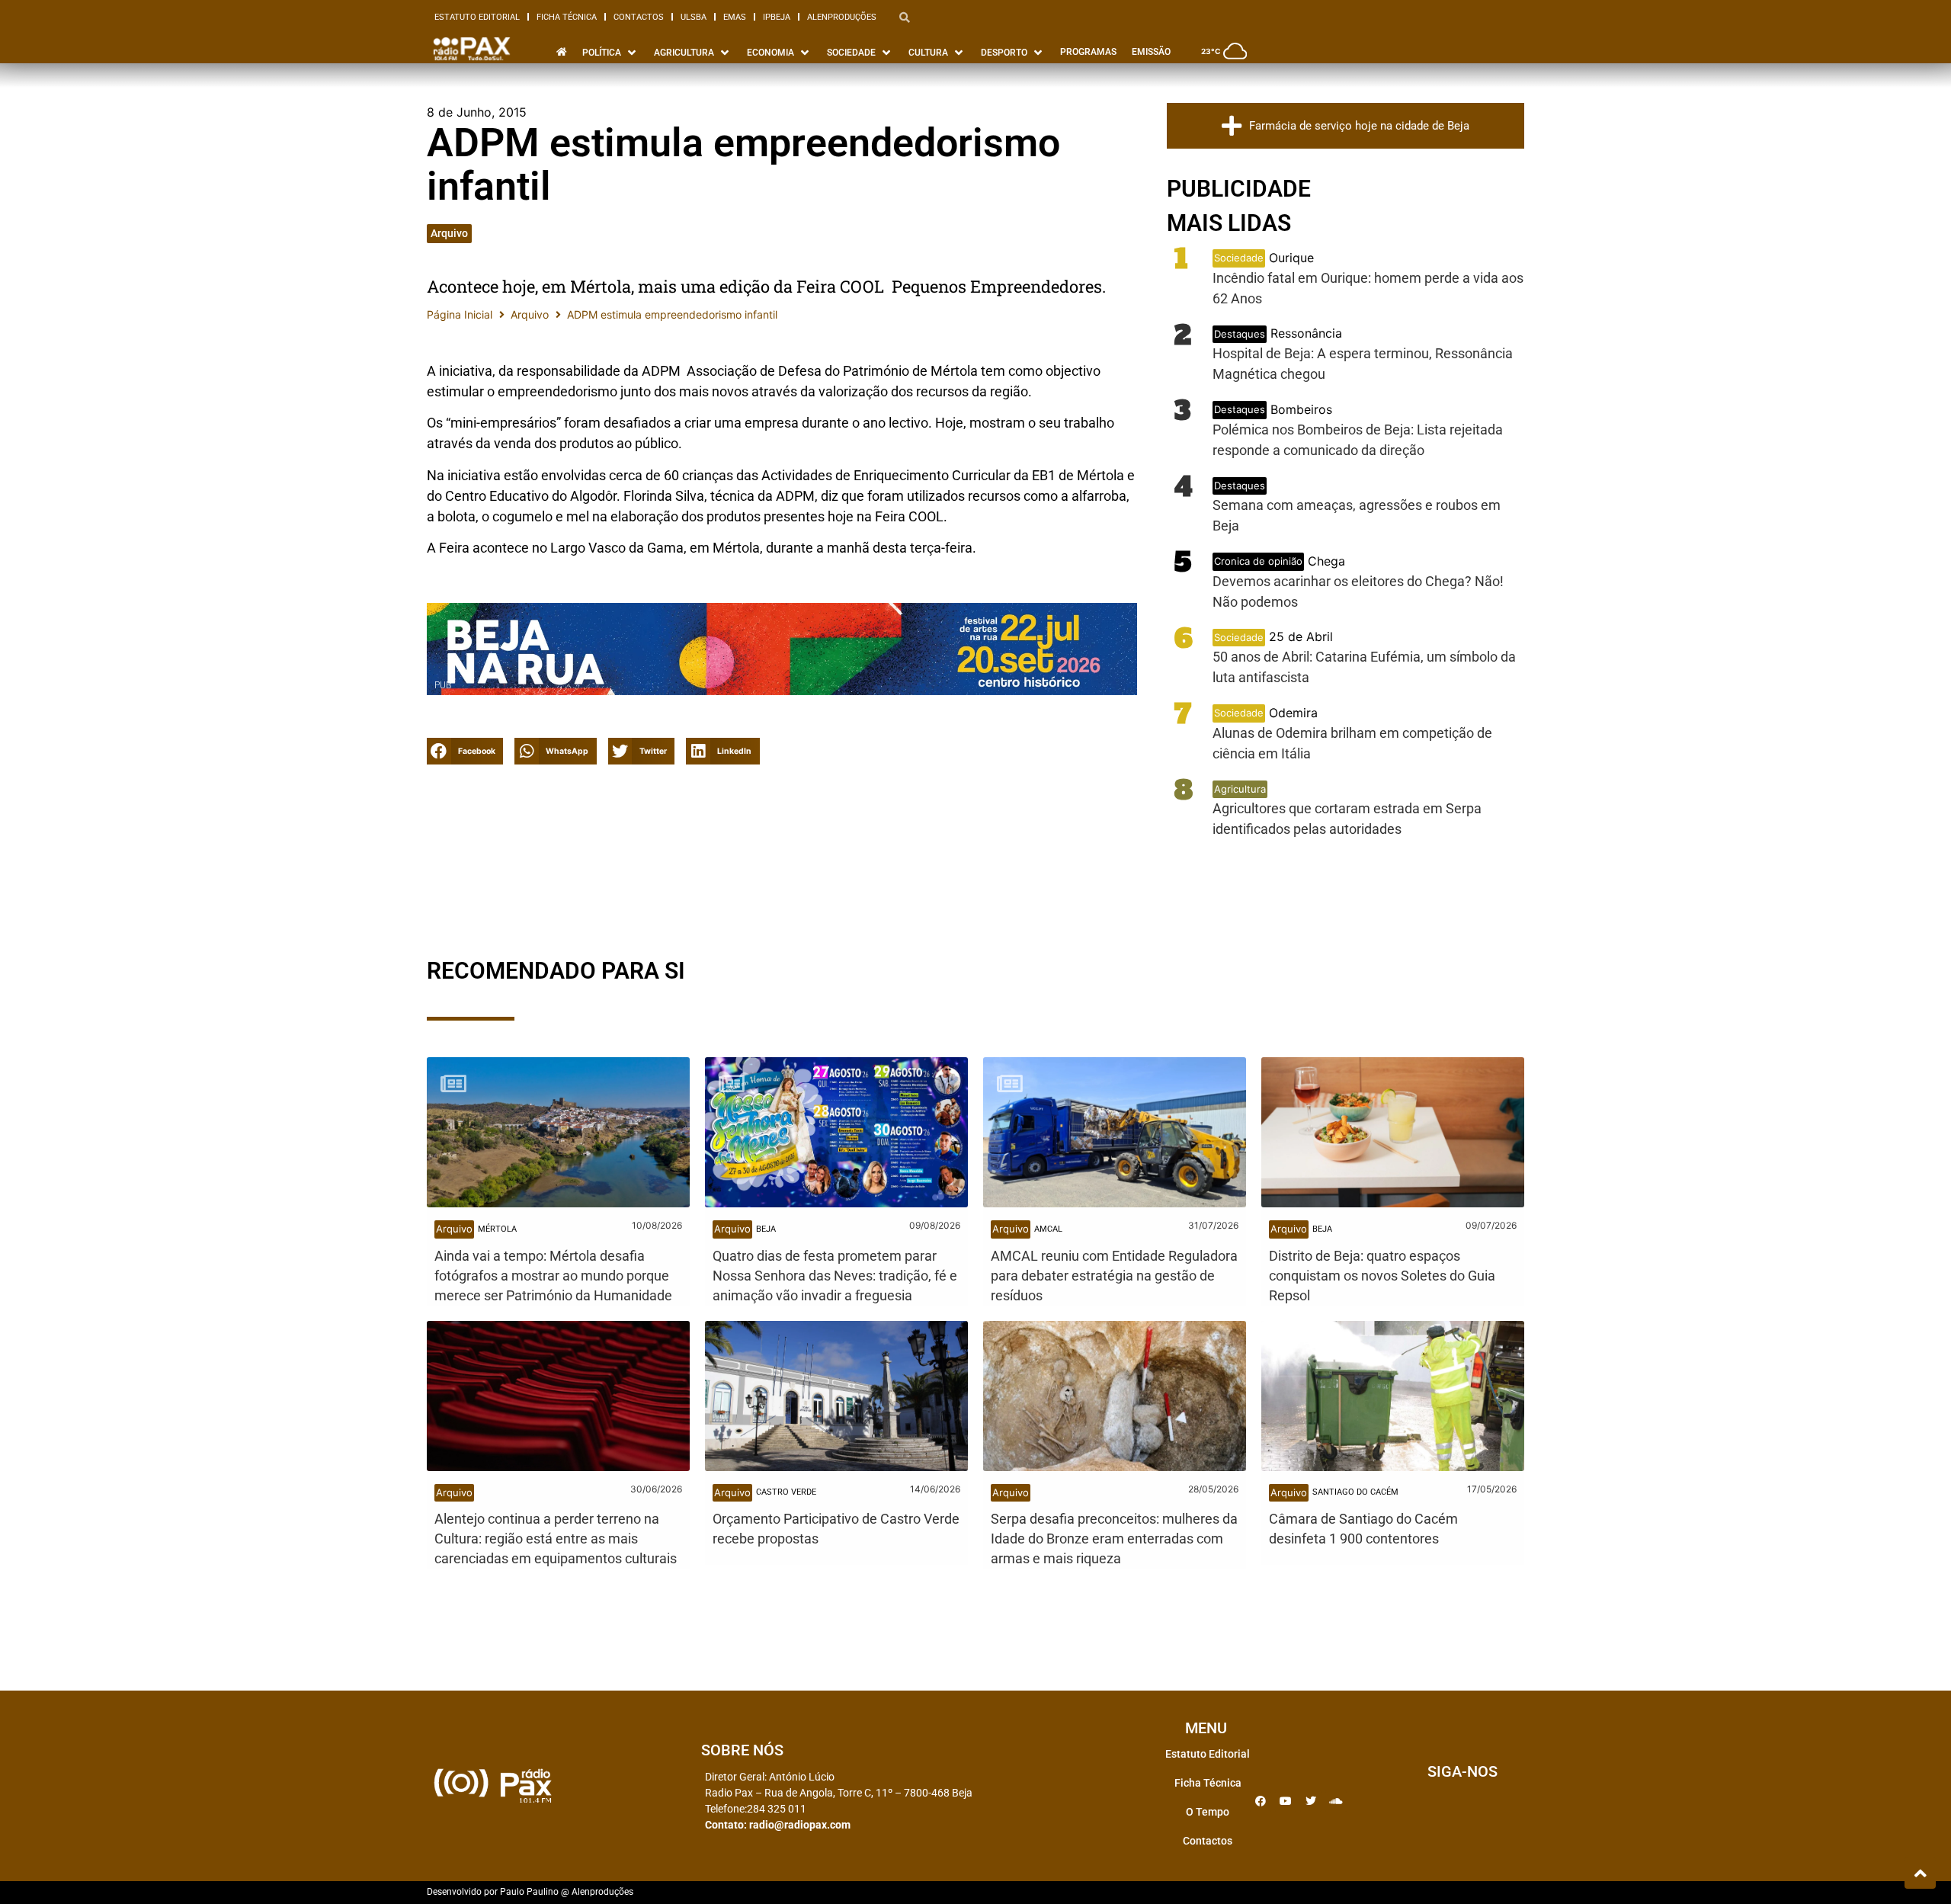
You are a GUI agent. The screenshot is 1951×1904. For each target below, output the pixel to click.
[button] (465, 751)
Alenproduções (842, 17)
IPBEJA (777, 17)
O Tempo (1208, 1812)
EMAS (735, 17)
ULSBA (694, 17)
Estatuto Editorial (477, 17)
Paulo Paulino (529, 1892)
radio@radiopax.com (800, 1825)
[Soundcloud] (1336, 1801)
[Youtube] (1286, 1801)
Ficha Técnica (567, 17)
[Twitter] (1311, 1801)
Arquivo (449, 233)
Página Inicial (460, 314)
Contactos (639, 17)
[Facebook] (1261, 1801)
